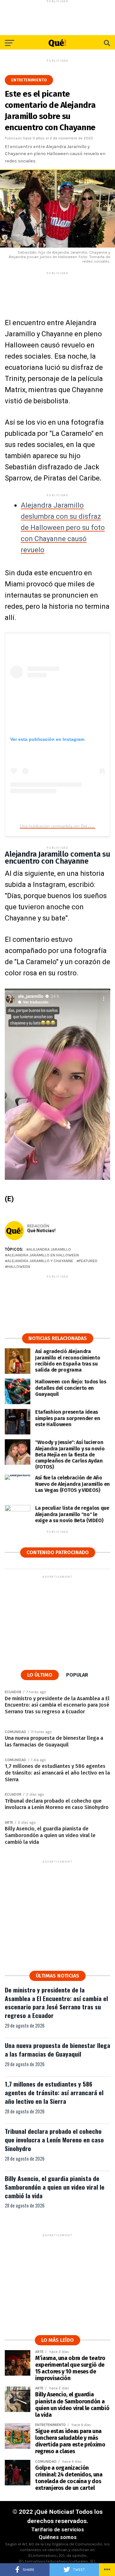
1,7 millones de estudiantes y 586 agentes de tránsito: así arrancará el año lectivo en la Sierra (54, 2092)
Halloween (19, 1267)
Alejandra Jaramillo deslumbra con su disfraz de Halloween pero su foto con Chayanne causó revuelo (63, 528)
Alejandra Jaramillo (50, 1250)
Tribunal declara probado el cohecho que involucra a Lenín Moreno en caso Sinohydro (54, 2140)
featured (88, 1261)
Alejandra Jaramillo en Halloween (43, 1255)
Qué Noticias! (41, 1231)
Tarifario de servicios (58, 2530)
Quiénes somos (58, 2537)
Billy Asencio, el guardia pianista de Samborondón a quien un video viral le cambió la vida (55, 2187)
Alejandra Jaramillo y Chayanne (40, 1261)
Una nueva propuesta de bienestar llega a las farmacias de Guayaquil (57, 2050)
